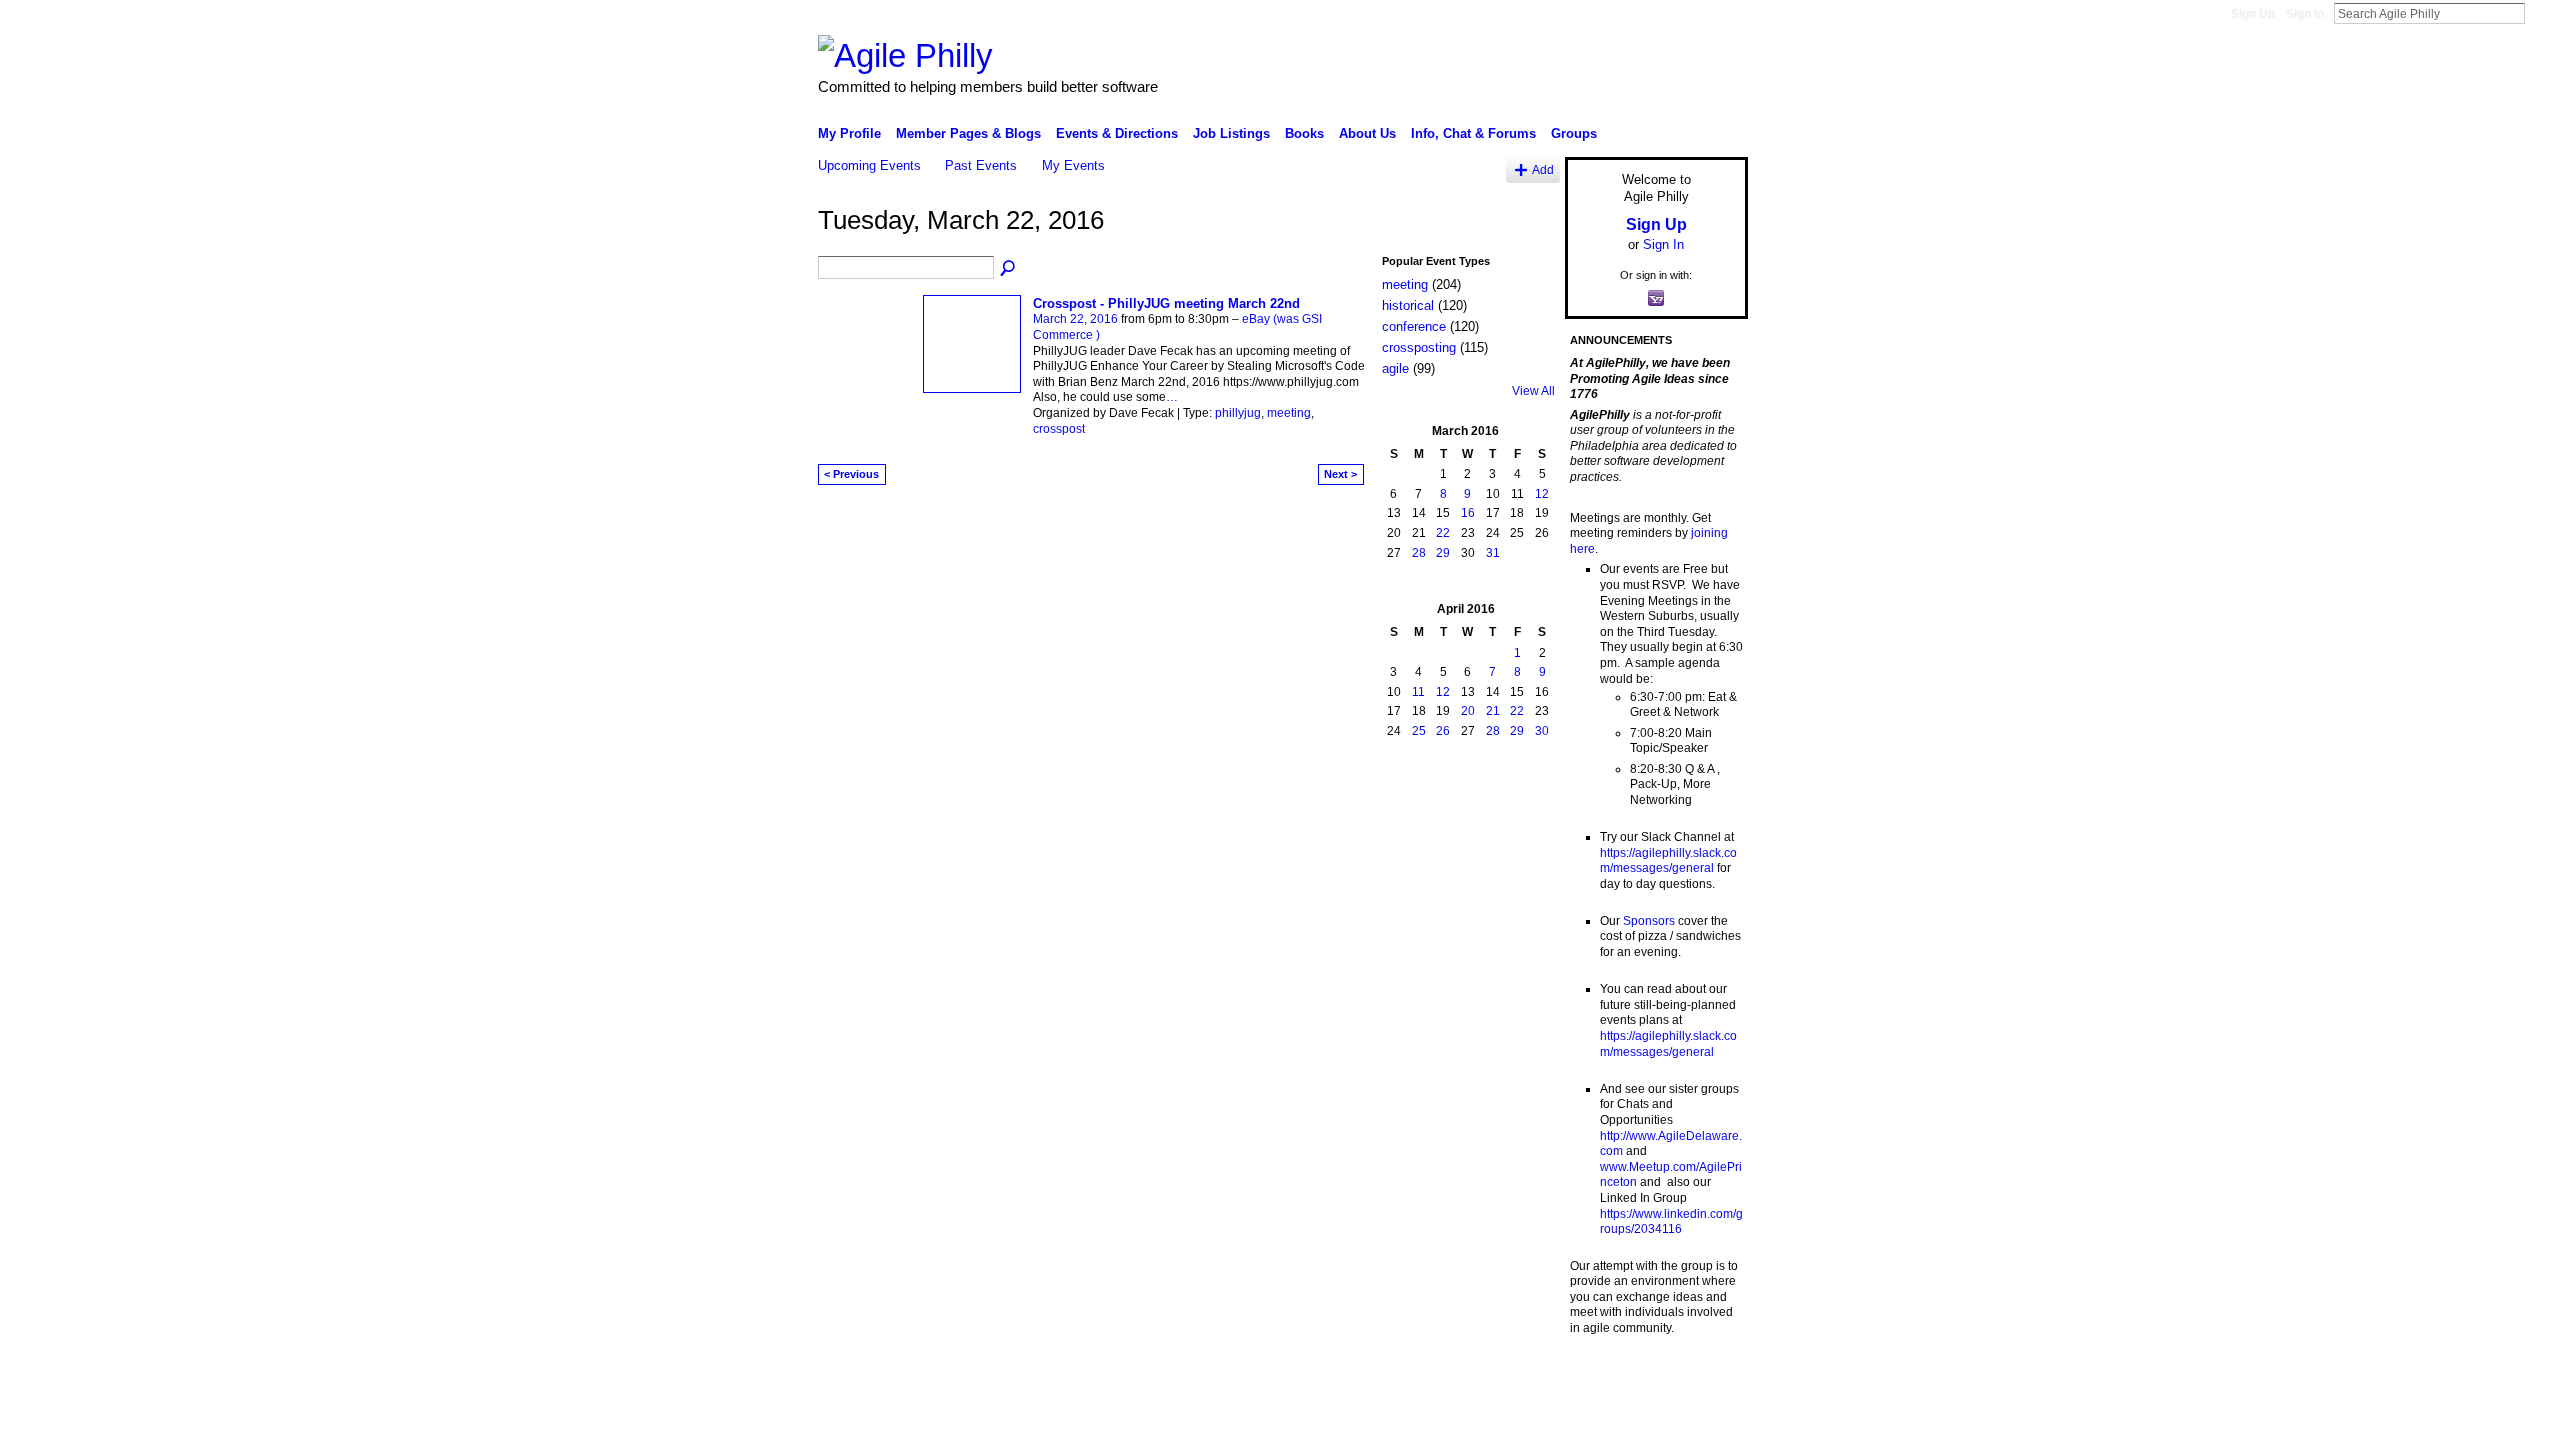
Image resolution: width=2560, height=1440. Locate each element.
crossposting (1419, 347)
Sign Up (2253, 14)
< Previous (851, 474)
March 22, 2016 (1075, 319)
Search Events (1009, 269)
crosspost (1059, 429)
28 (1419, 553)
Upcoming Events (869, 165)
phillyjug (1238, 413)
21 (1493, 711)
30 (1542, 731)
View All (1533, 391)
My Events (1073, 165)
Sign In (2305, 14)
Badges (1521, 1380)
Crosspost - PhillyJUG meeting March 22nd (1166, 303)
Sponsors (1649, 921)
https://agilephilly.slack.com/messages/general (1668, 861)
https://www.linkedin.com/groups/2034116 (1671, 1222)
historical (1408, 305)
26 (1443, 731)
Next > (1340, 474)
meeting (1289, 413)
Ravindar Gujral (968, 1380)
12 (1542, 494)
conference (1414, 326)
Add (1543, 169)
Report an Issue (1600, 1380)
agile (1395, 368)
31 (1493, 553)
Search (2541, 13)
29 (1443, 553)
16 (1468, 513)
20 (1468, 711)
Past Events (981, 165)
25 (1419, 731)
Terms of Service (1703, 1380)
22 (1443, 533)
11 (1418, 692)
